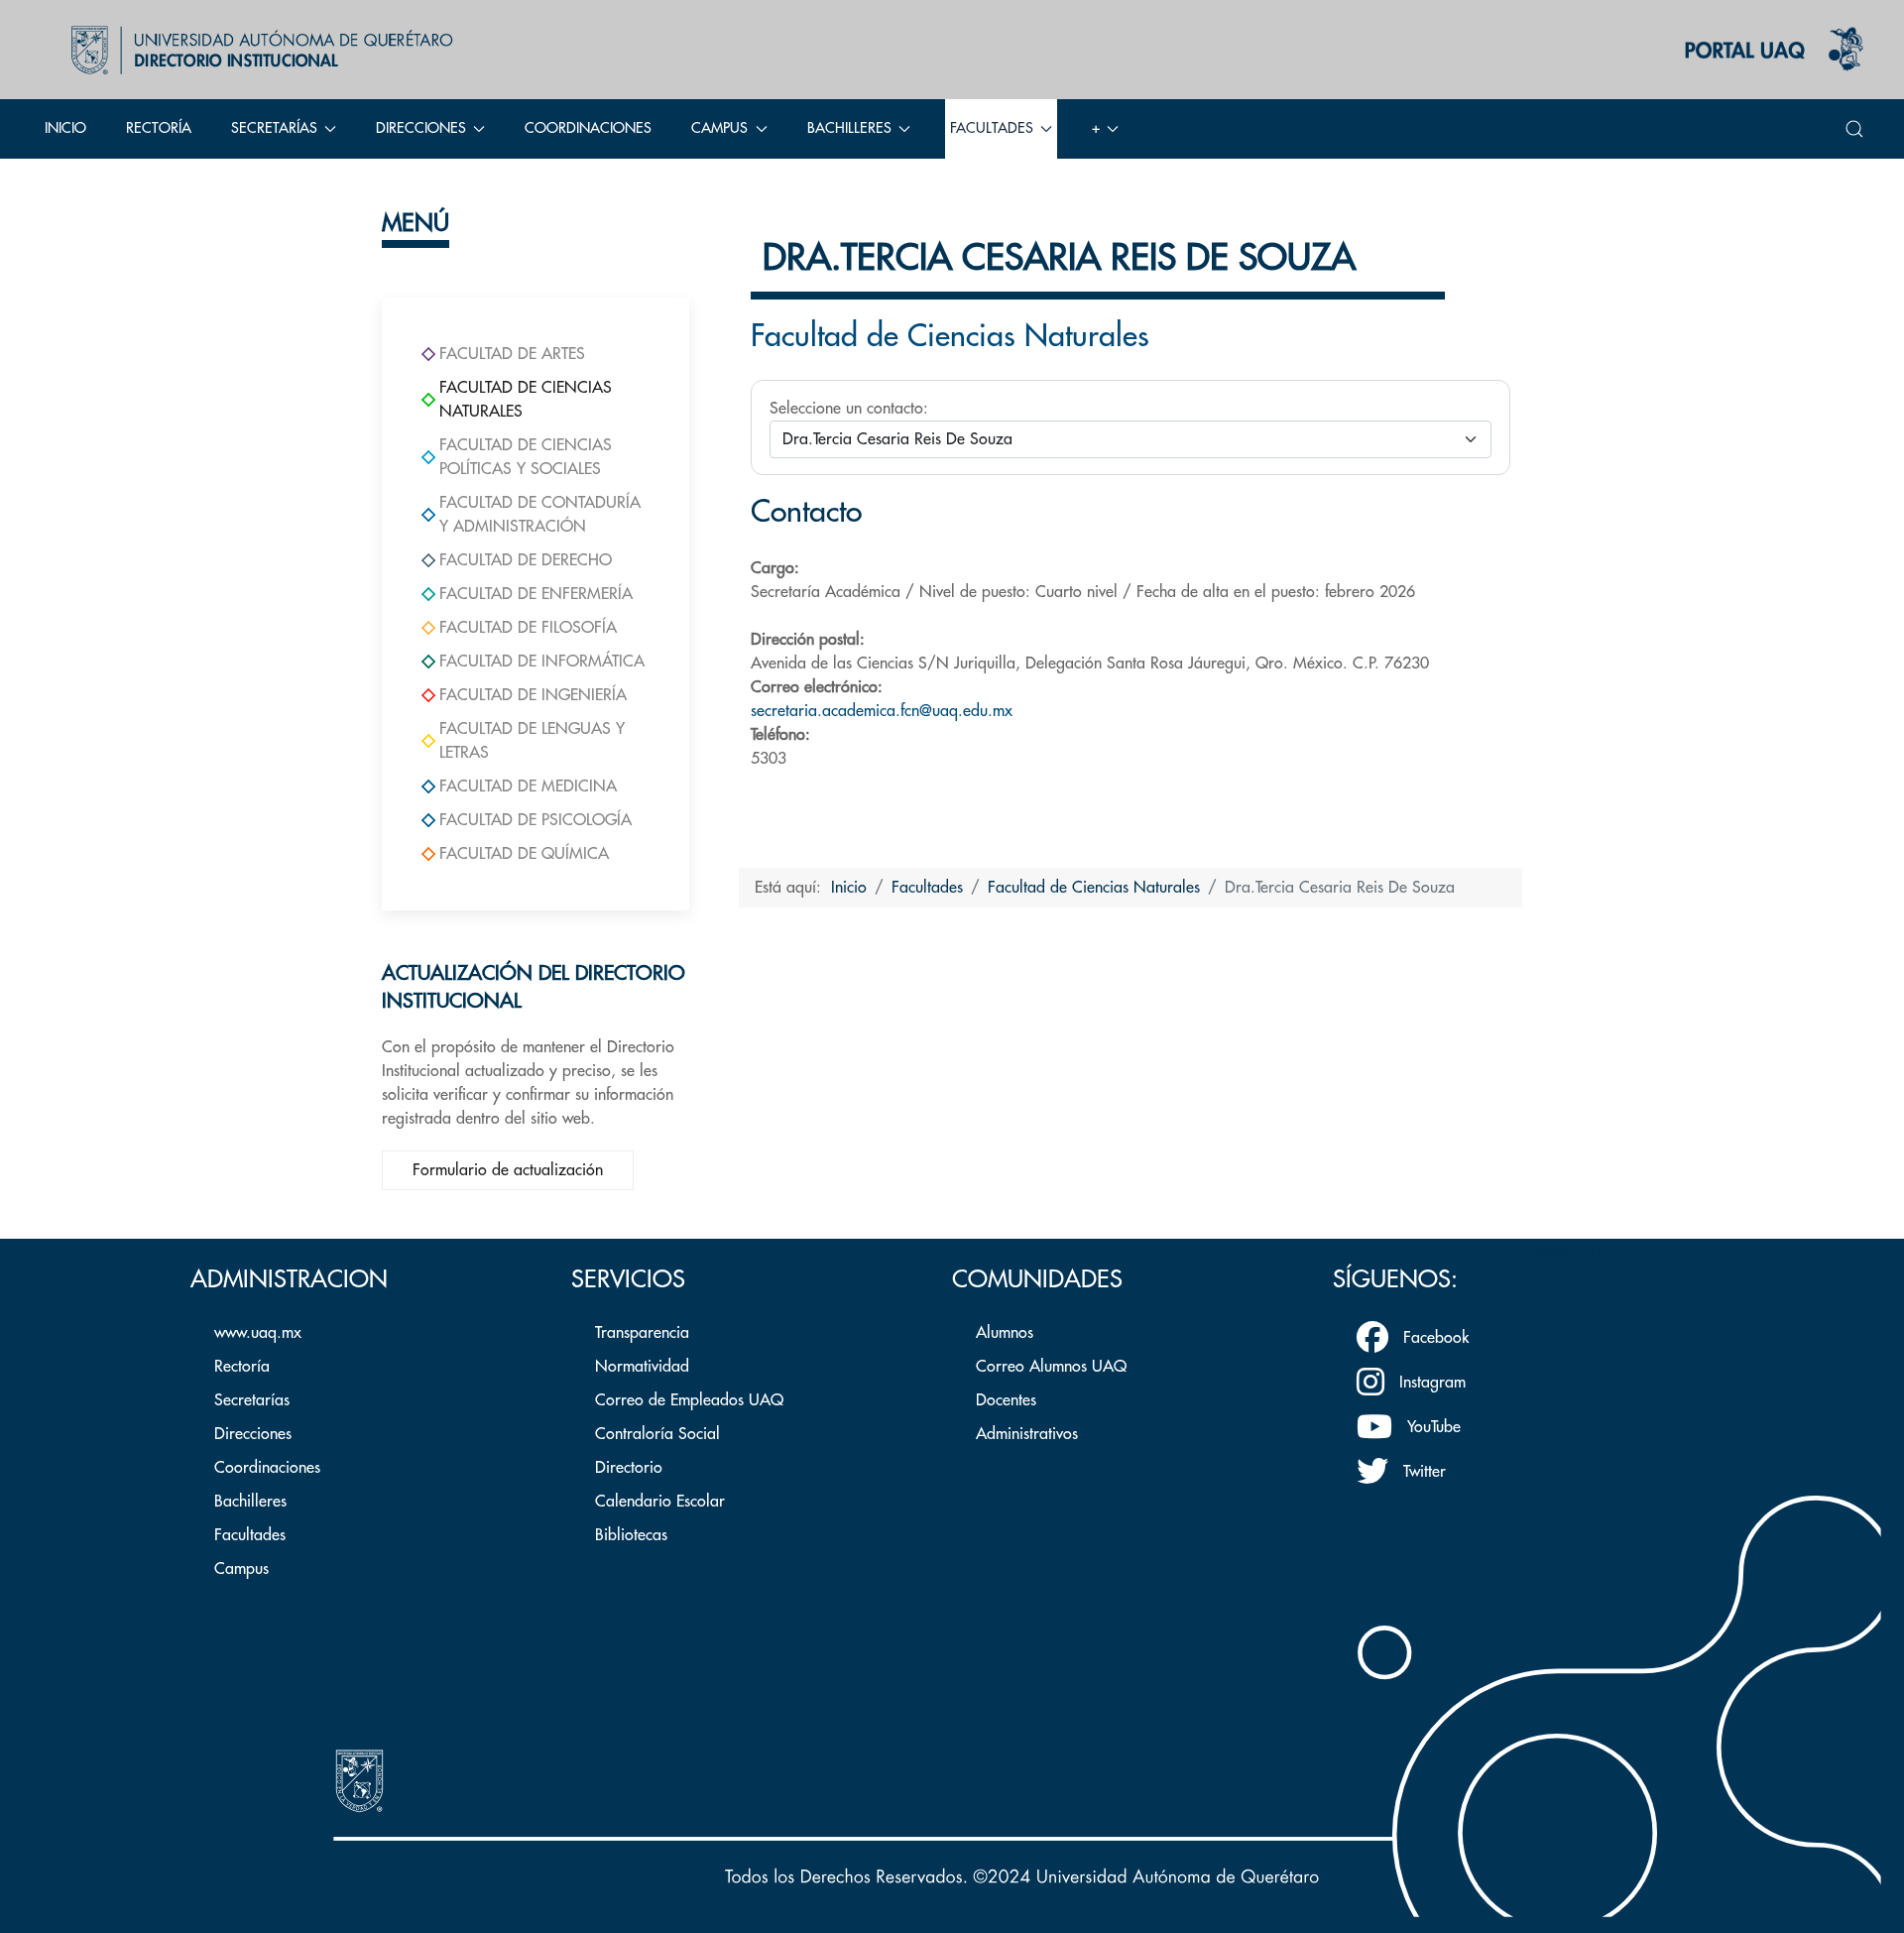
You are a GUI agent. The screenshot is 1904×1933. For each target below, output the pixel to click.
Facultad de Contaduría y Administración (540, 515)
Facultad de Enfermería (536, 594)
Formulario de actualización (508, 1170)
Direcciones (253, 1434)
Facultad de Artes (512, 354)
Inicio (65, 128)
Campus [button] (719, 128)
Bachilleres (250, 1502)
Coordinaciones (588, 128)
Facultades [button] (992, 128)
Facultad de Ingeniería (533, 695)
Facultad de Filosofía (528, 628)
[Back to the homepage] (257, 50)
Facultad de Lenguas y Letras (532, 741)
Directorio (629, 1468)
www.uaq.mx (258, 1333)
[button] (1854, 129)
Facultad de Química (524, 854)
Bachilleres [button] (849, 128)
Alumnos (1005, 1333)
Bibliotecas (631, 1535)
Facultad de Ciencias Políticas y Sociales (526, 457)
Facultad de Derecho (526, 560)
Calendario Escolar (660, 1502)
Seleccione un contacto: (849, 409)
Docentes (1006, 1400)
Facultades (250, 1535)
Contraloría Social (657, 1434)
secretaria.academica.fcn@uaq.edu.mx (882, 711)
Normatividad (642, 1367)
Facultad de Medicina (528, 786)
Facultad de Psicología (535, 820)
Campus (241, 1569)
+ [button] (1096, 128)
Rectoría (159, 128)
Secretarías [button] (274, 128)
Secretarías (252, 1400)
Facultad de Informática (542, 662)
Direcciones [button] (421, 128)
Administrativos (1027, 1434)
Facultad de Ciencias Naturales (526, 400)
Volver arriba (1571, 1252)
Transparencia (642, 1333)
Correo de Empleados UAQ (689, 1400)
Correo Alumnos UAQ (1051, 1367)
